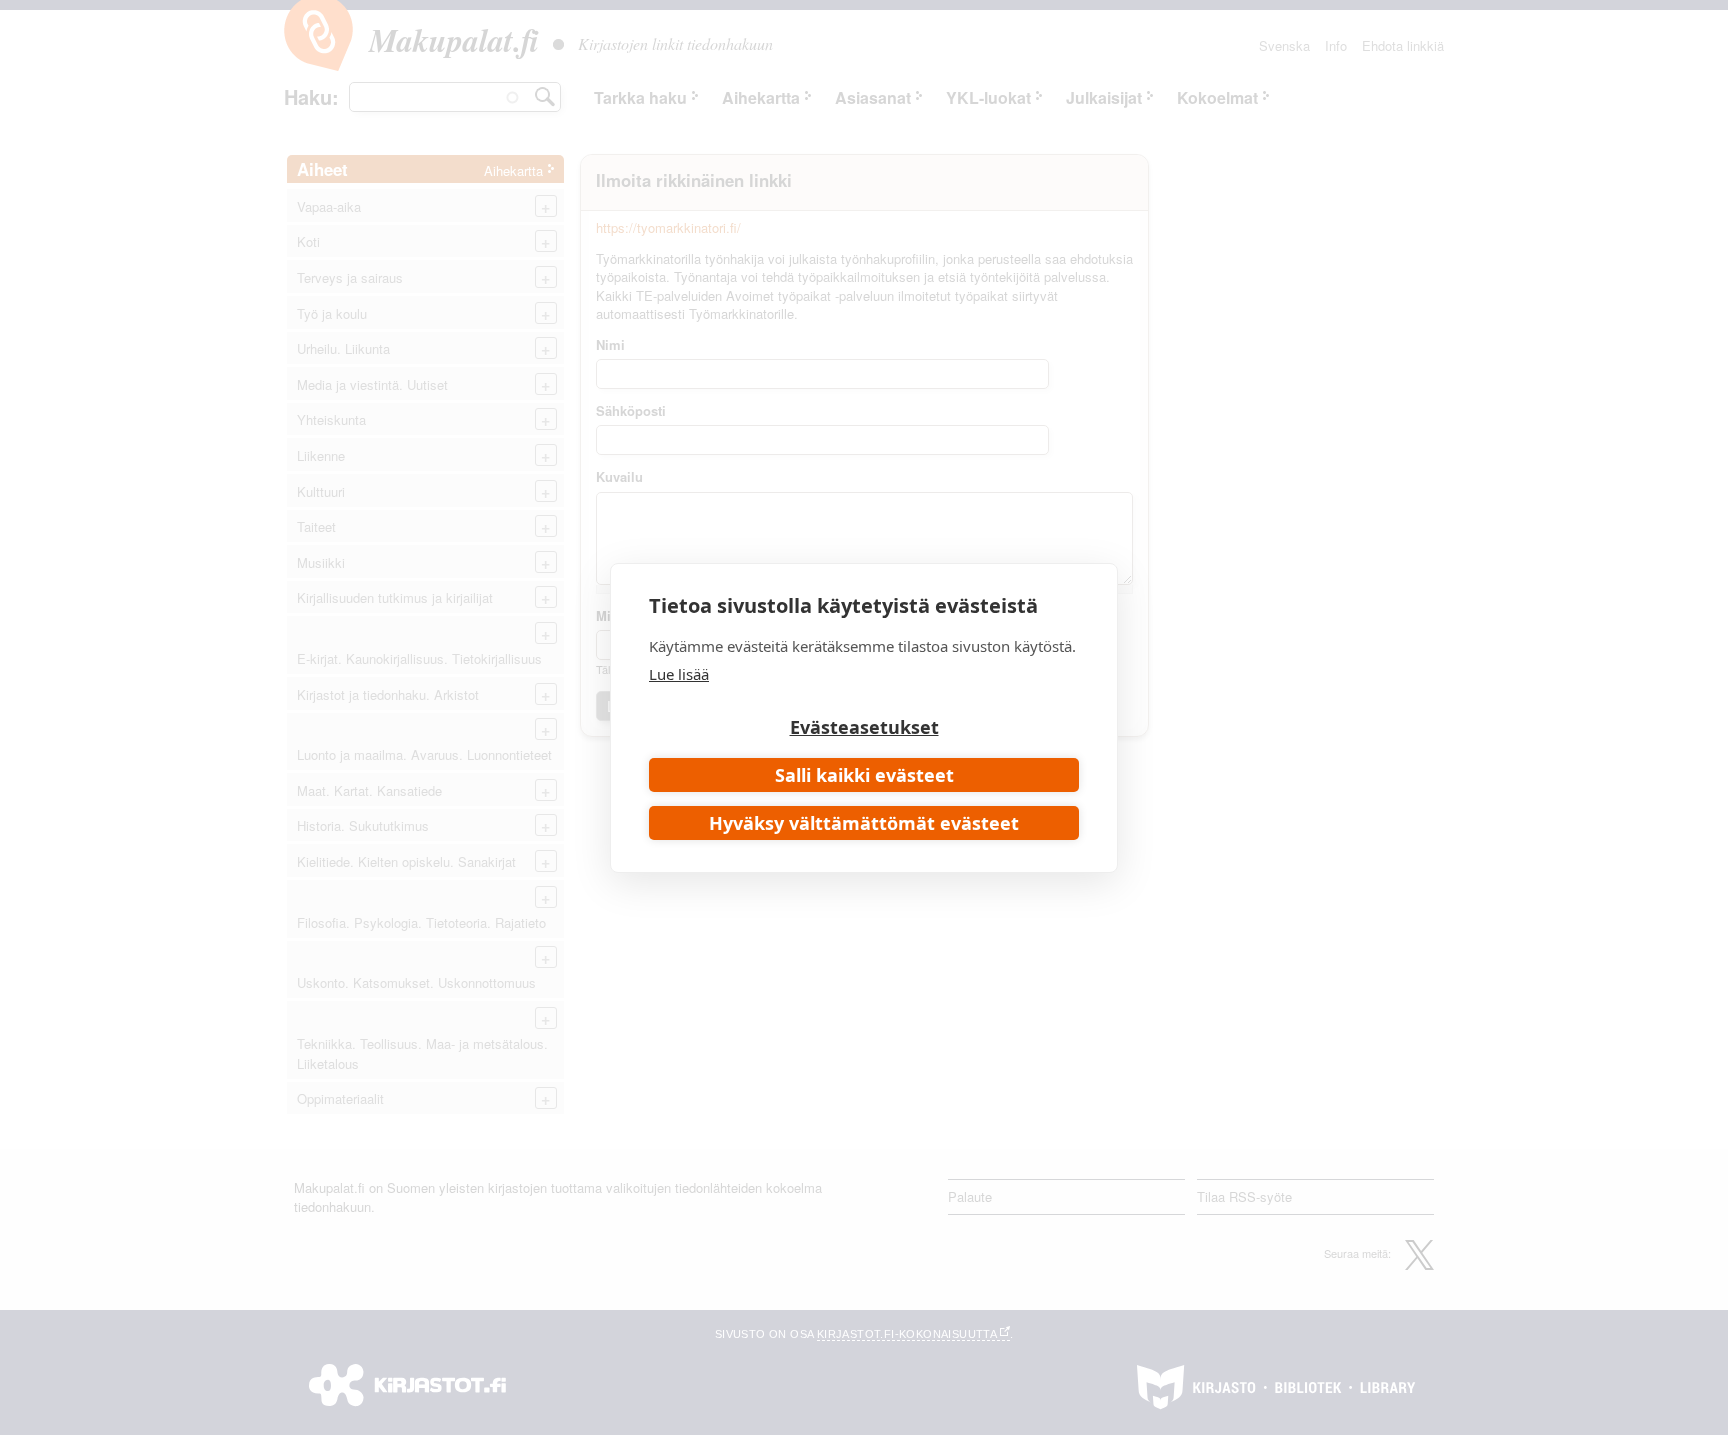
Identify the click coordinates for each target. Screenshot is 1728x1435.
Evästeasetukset (864, 727)
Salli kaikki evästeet (864, 775)
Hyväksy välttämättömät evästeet (864, 823)
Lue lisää (679, 674)
